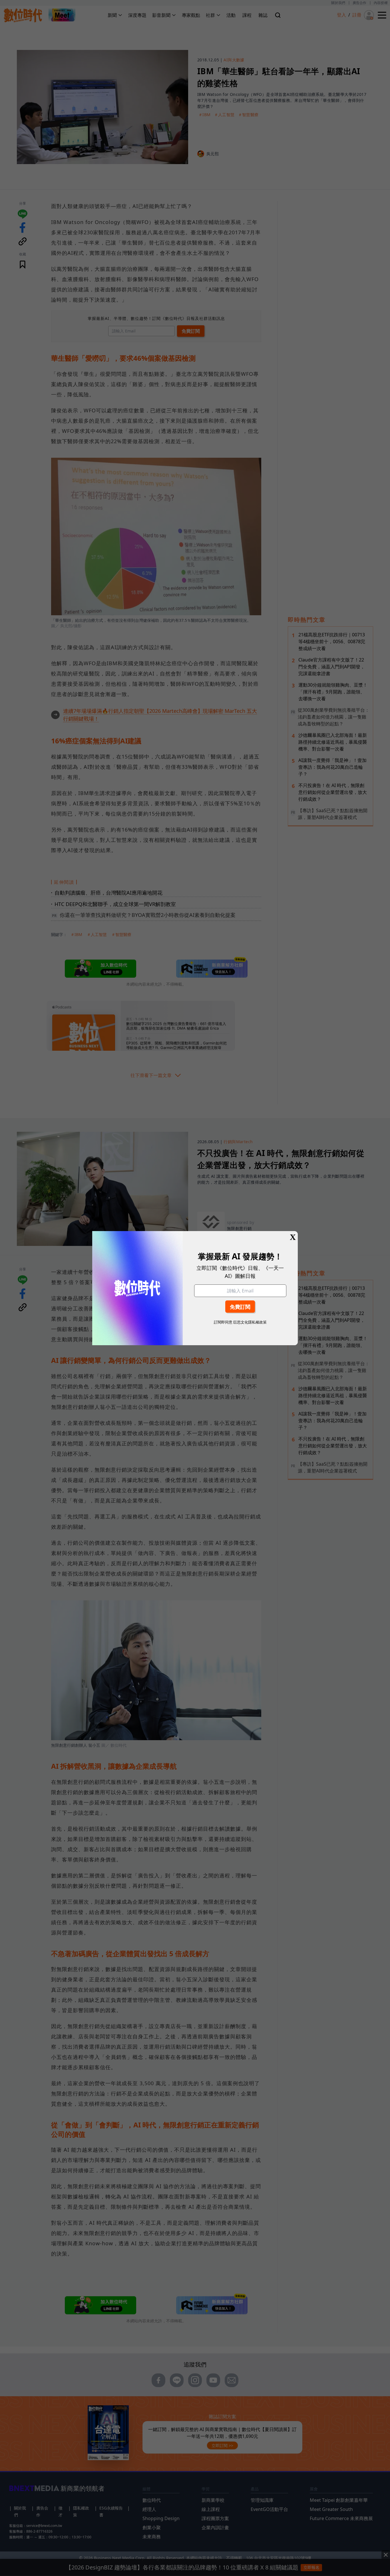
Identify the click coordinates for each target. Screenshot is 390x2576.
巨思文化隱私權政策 (250, 1322)
